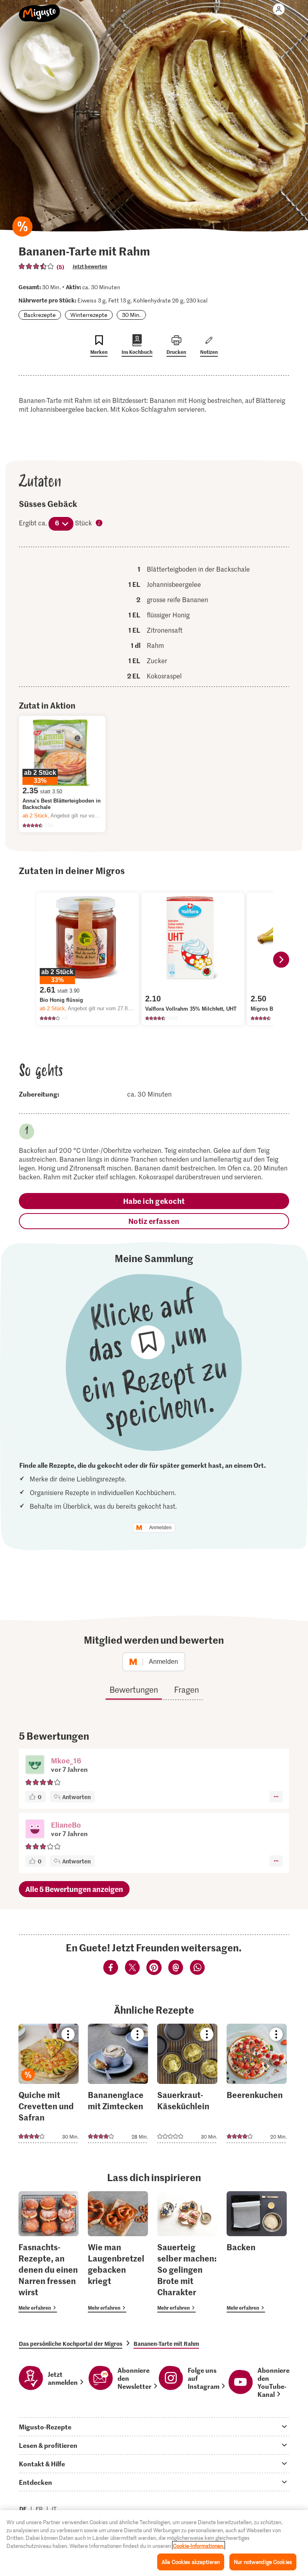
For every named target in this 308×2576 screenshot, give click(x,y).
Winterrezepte (89, 315)
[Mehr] (276, 1797)
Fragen (186, 1689)
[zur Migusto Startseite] (40, 9)
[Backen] (257, 2252)
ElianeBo (66, 1825)
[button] (35, 1765)
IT (54, 2509)
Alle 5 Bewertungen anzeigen (74, 1889)
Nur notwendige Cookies (263, 2562)
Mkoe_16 (66, 1760)
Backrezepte (40, 315)
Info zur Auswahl (99, 523)
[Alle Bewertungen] (36, 266)
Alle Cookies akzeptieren (191, 2562)
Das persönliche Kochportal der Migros (71, 2343)
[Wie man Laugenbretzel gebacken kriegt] (118, 2252)
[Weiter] (281, 960)
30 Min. (131, 315)
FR (39, 2509)
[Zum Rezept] (49, 2083)
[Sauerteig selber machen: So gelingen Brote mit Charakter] (187, 2252)
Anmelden (160, 1528)
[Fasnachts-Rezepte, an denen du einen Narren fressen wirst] (49, 2252)
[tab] (154, 2427)
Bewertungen (134, 1689)
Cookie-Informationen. (199, 2546)
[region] (154, 2543)
